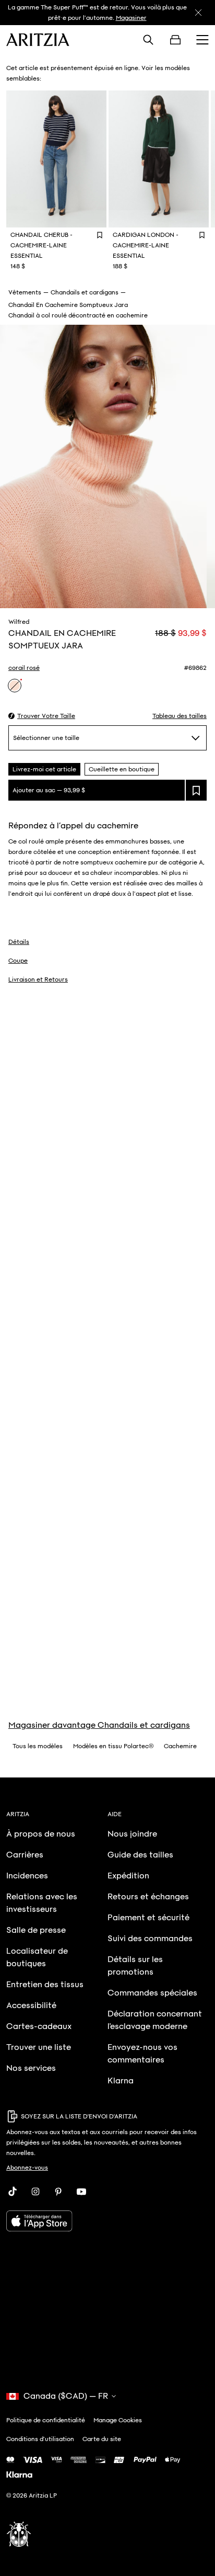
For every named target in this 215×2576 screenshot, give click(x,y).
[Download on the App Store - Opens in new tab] (107, 2221)
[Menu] (202, 40)
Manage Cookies (118, 2420)
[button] (42, 716)
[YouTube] (81, 2192)
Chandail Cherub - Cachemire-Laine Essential (41, 245)
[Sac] (175, 40)
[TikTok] (13, 2192)
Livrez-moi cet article (44, 769)
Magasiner (131, 18)
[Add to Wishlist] (100, 235)
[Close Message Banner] (198, 13)
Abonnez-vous (27, 2168)
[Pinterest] (58, 2192)
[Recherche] (148, 40)
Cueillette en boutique (122, 769)
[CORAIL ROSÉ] (15, 686)
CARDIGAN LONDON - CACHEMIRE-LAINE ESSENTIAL (146, 245)
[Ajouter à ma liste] (196, 790)
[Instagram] (35, 2192)
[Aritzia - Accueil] (38, 40)
